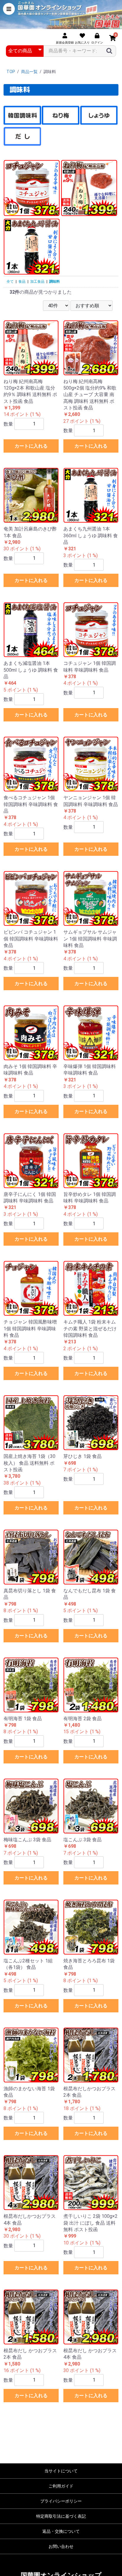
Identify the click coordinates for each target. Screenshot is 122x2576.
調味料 (54, 282)
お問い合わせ (61, 2546)
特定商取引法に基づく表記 (61, 2516)
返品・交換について (61, 2531)
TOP (11, 72)
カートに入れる (31, 446)
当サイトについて (61, 2471)
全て (10, 282)
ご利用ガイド (61, 2486)
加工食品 (37, 282)
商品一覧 (29, 72)
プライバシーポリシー (61, 2501)
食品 (22, 282)
